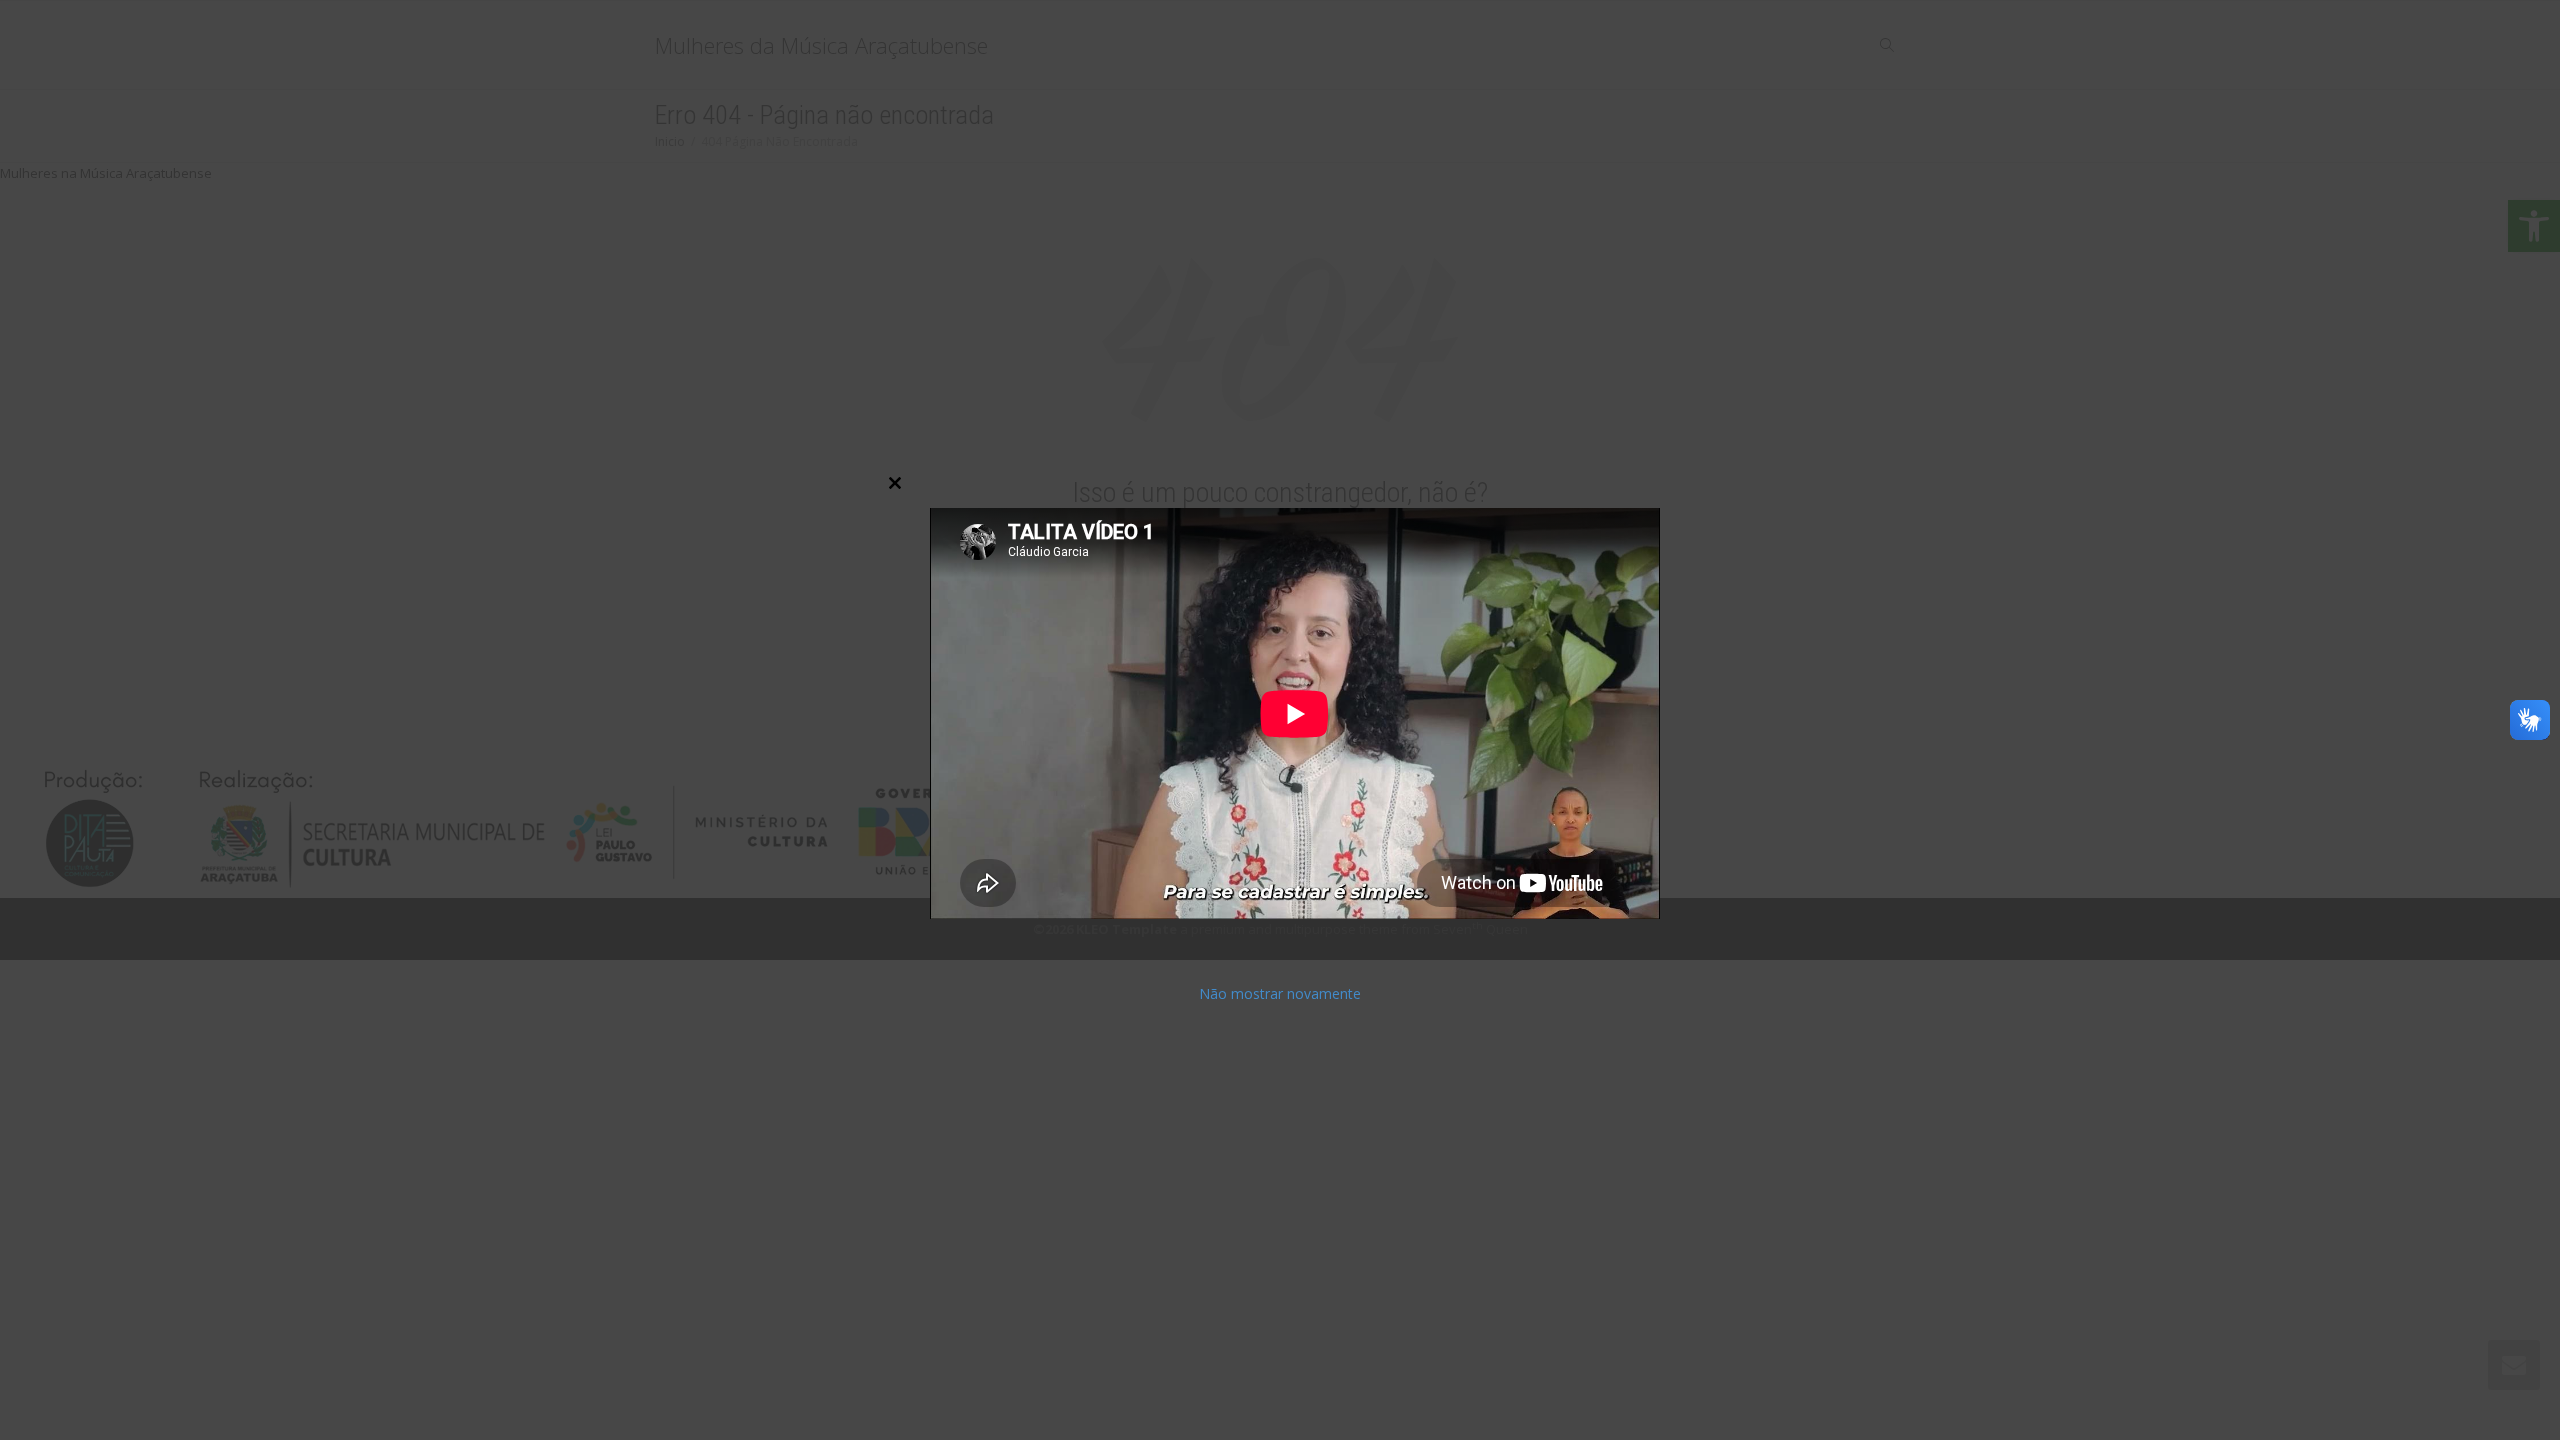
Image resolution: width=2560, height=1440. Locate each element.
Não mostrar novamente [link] (1280, 993)
